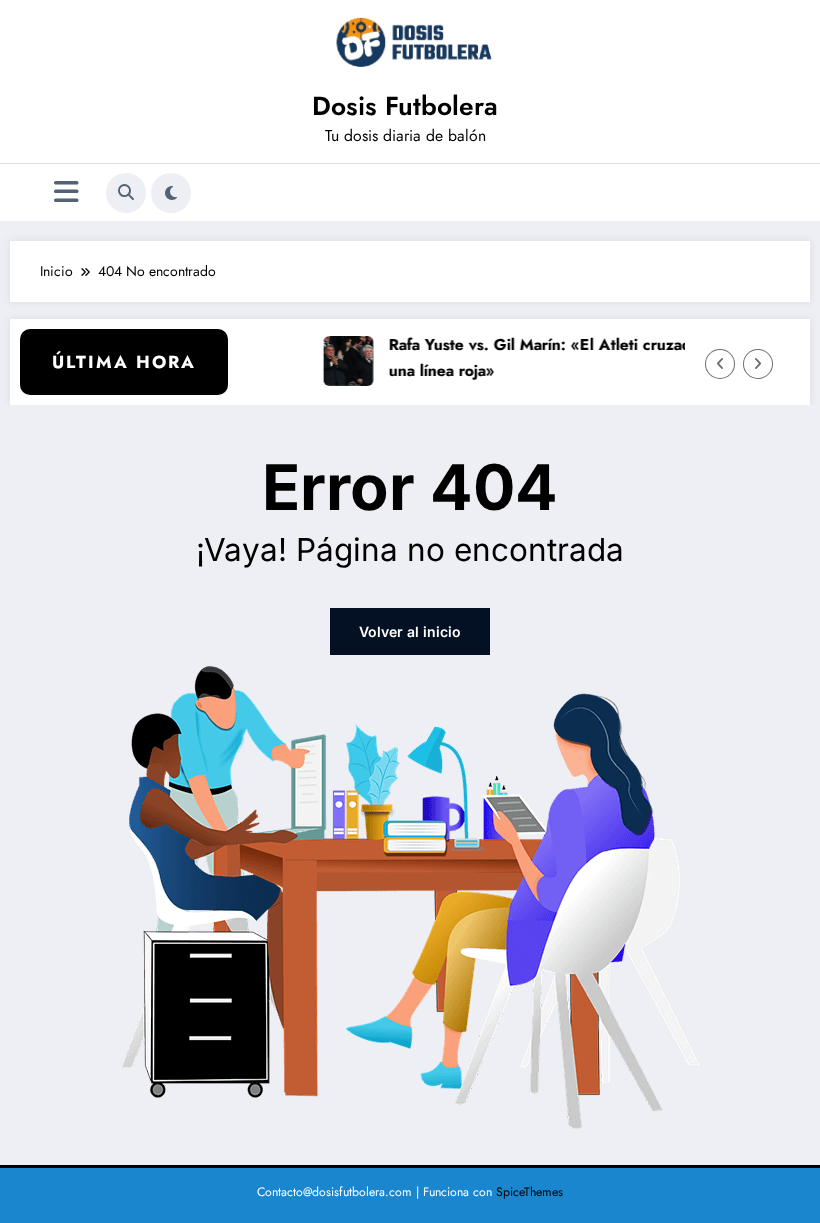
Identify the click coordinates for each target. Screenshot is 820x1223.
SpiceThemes (529, 1192)
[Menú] (66, 192)
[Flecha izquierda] (720, 364)
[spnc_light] (171, 193)
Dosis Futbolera (405, 106)
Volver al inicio (410, 631)
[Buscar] (126, 193)
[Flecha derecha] (758, 364)
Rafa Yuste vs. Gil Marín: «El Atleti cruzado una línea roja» (538, 357)
